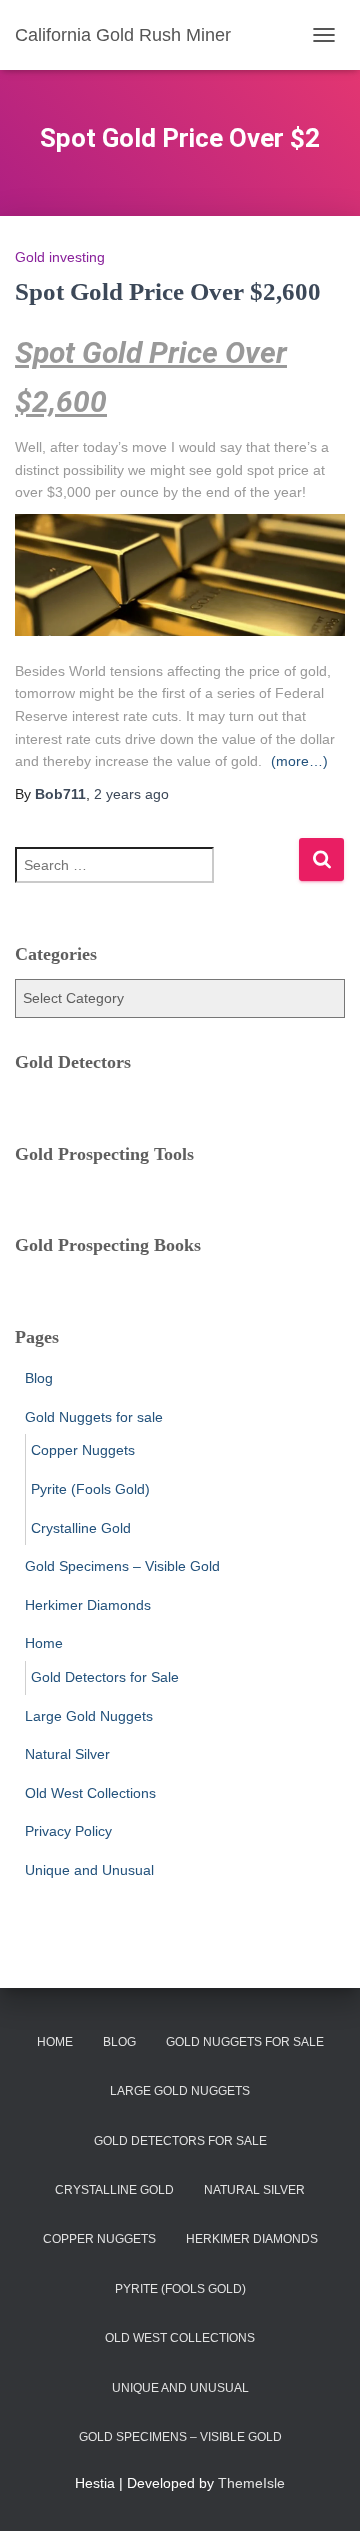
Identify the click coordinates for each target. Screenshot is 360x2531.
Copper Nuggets (83, 1450)
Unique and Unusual (89, 1870)
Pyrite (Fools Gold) (90, 1489)
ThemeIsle (251, 2483)
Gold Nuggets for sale (94, 1417)
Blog (39, 1378)
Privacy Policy (68, 1831)
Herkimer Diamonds (88, 1605)
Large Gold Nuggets (89, 1716)
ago (131, 794)
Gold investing (60, 257)
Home (44, 1643)
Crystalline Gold (81, 1528)
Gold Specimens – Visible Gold (122, 1566)
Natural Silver (67, 1754)
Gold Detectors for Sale (105, 1677)
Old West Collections (90, 1793)
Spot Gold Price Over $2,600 (168, 291)
